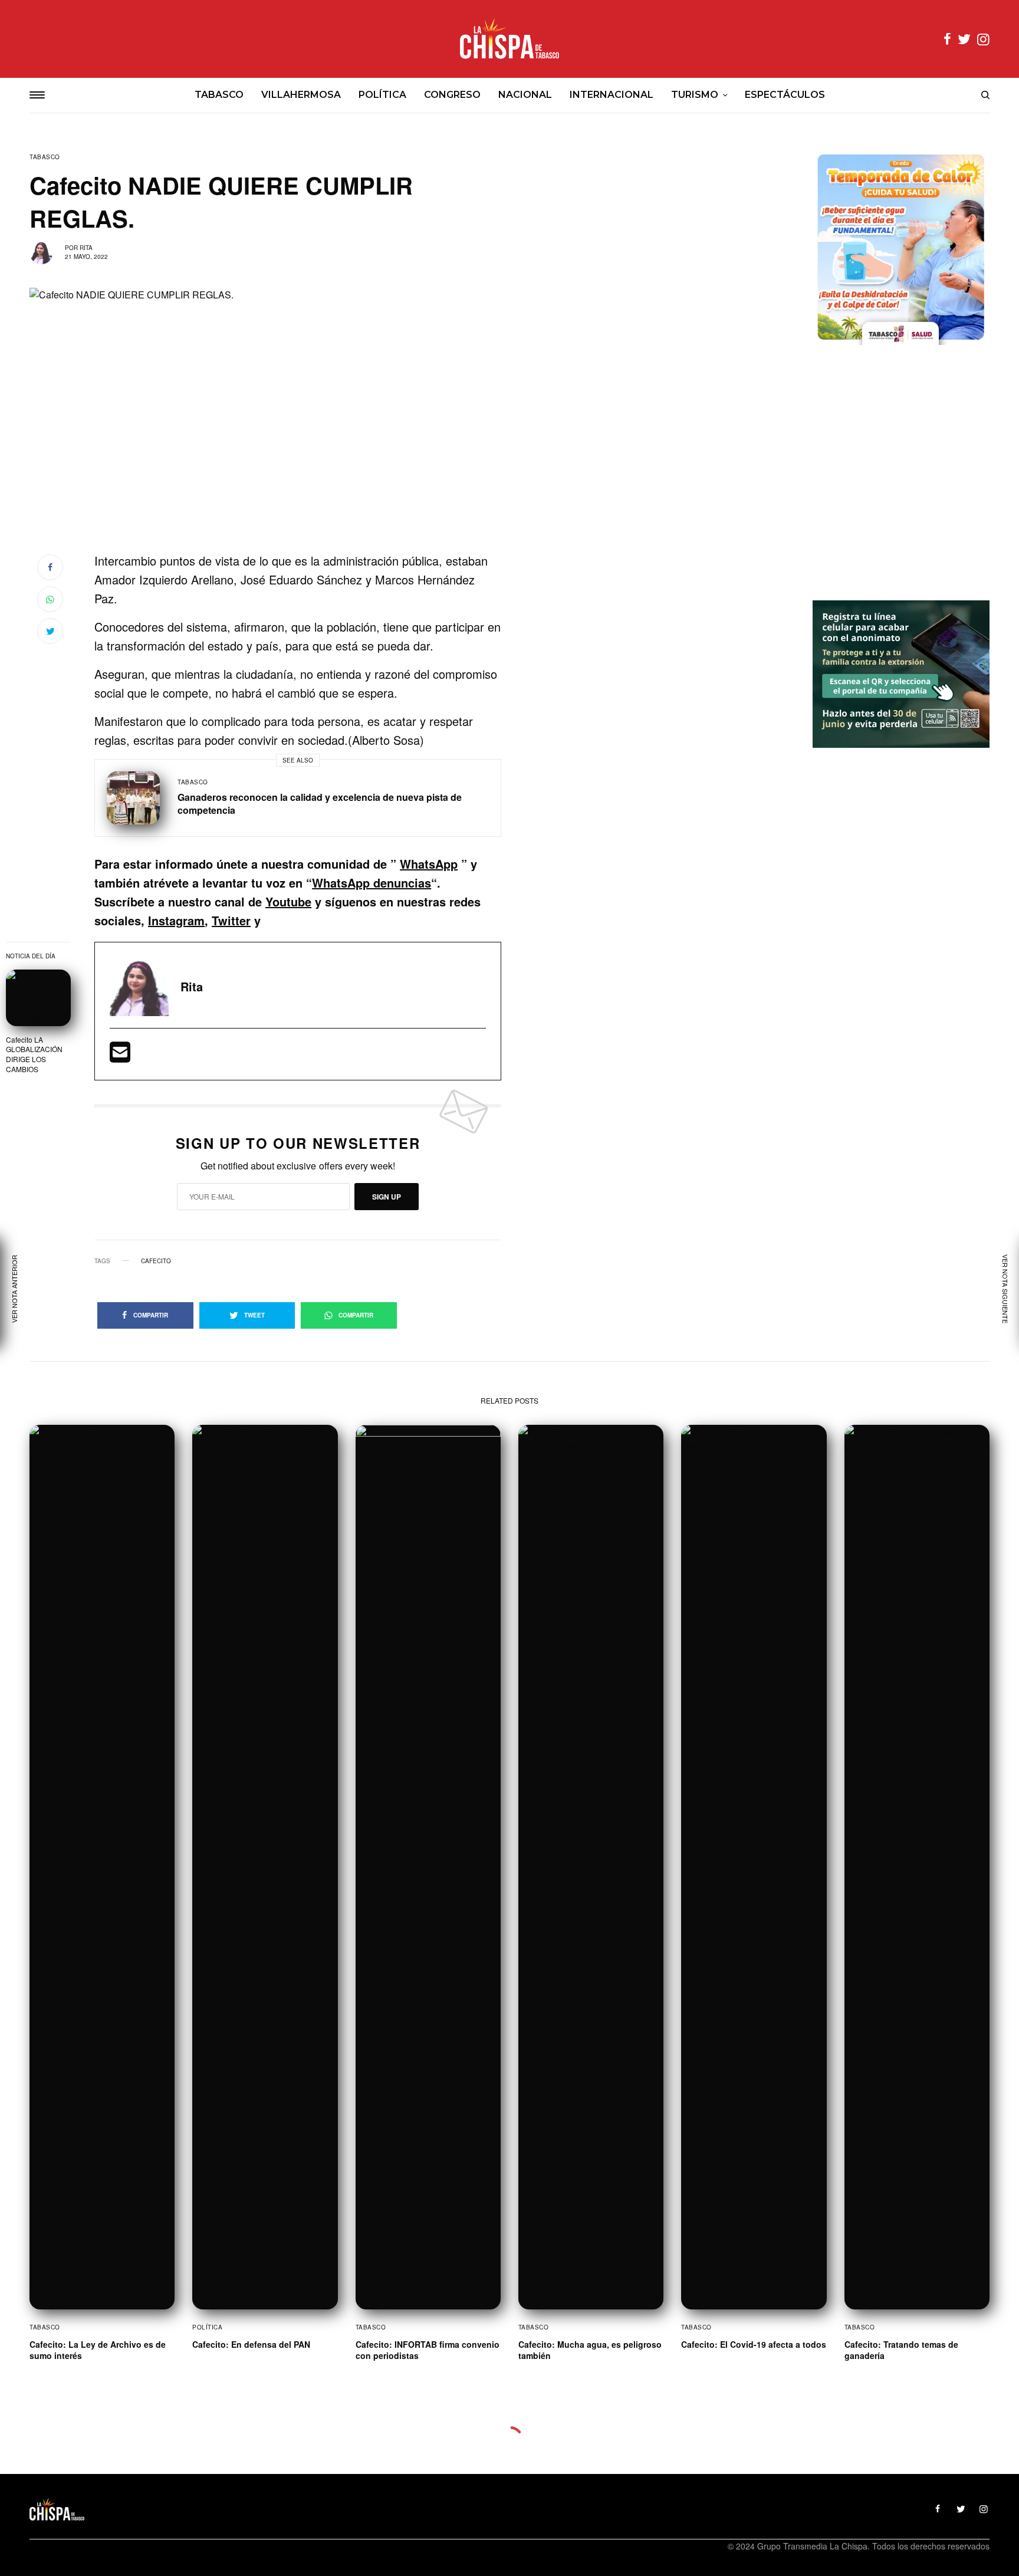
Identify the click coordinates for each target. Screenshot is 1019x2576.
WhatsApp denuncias (372, 883)
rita (86, 248)
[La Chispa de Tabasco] (509, 39)
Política (207, 2327)
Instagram (176, 920)
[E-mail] (120, 1056)
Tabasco (45, 157)
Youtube (288, 901)
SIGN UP (387, 1197)
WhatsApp (429, 864)
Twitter (231, 920)
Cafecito (156, 1261)
